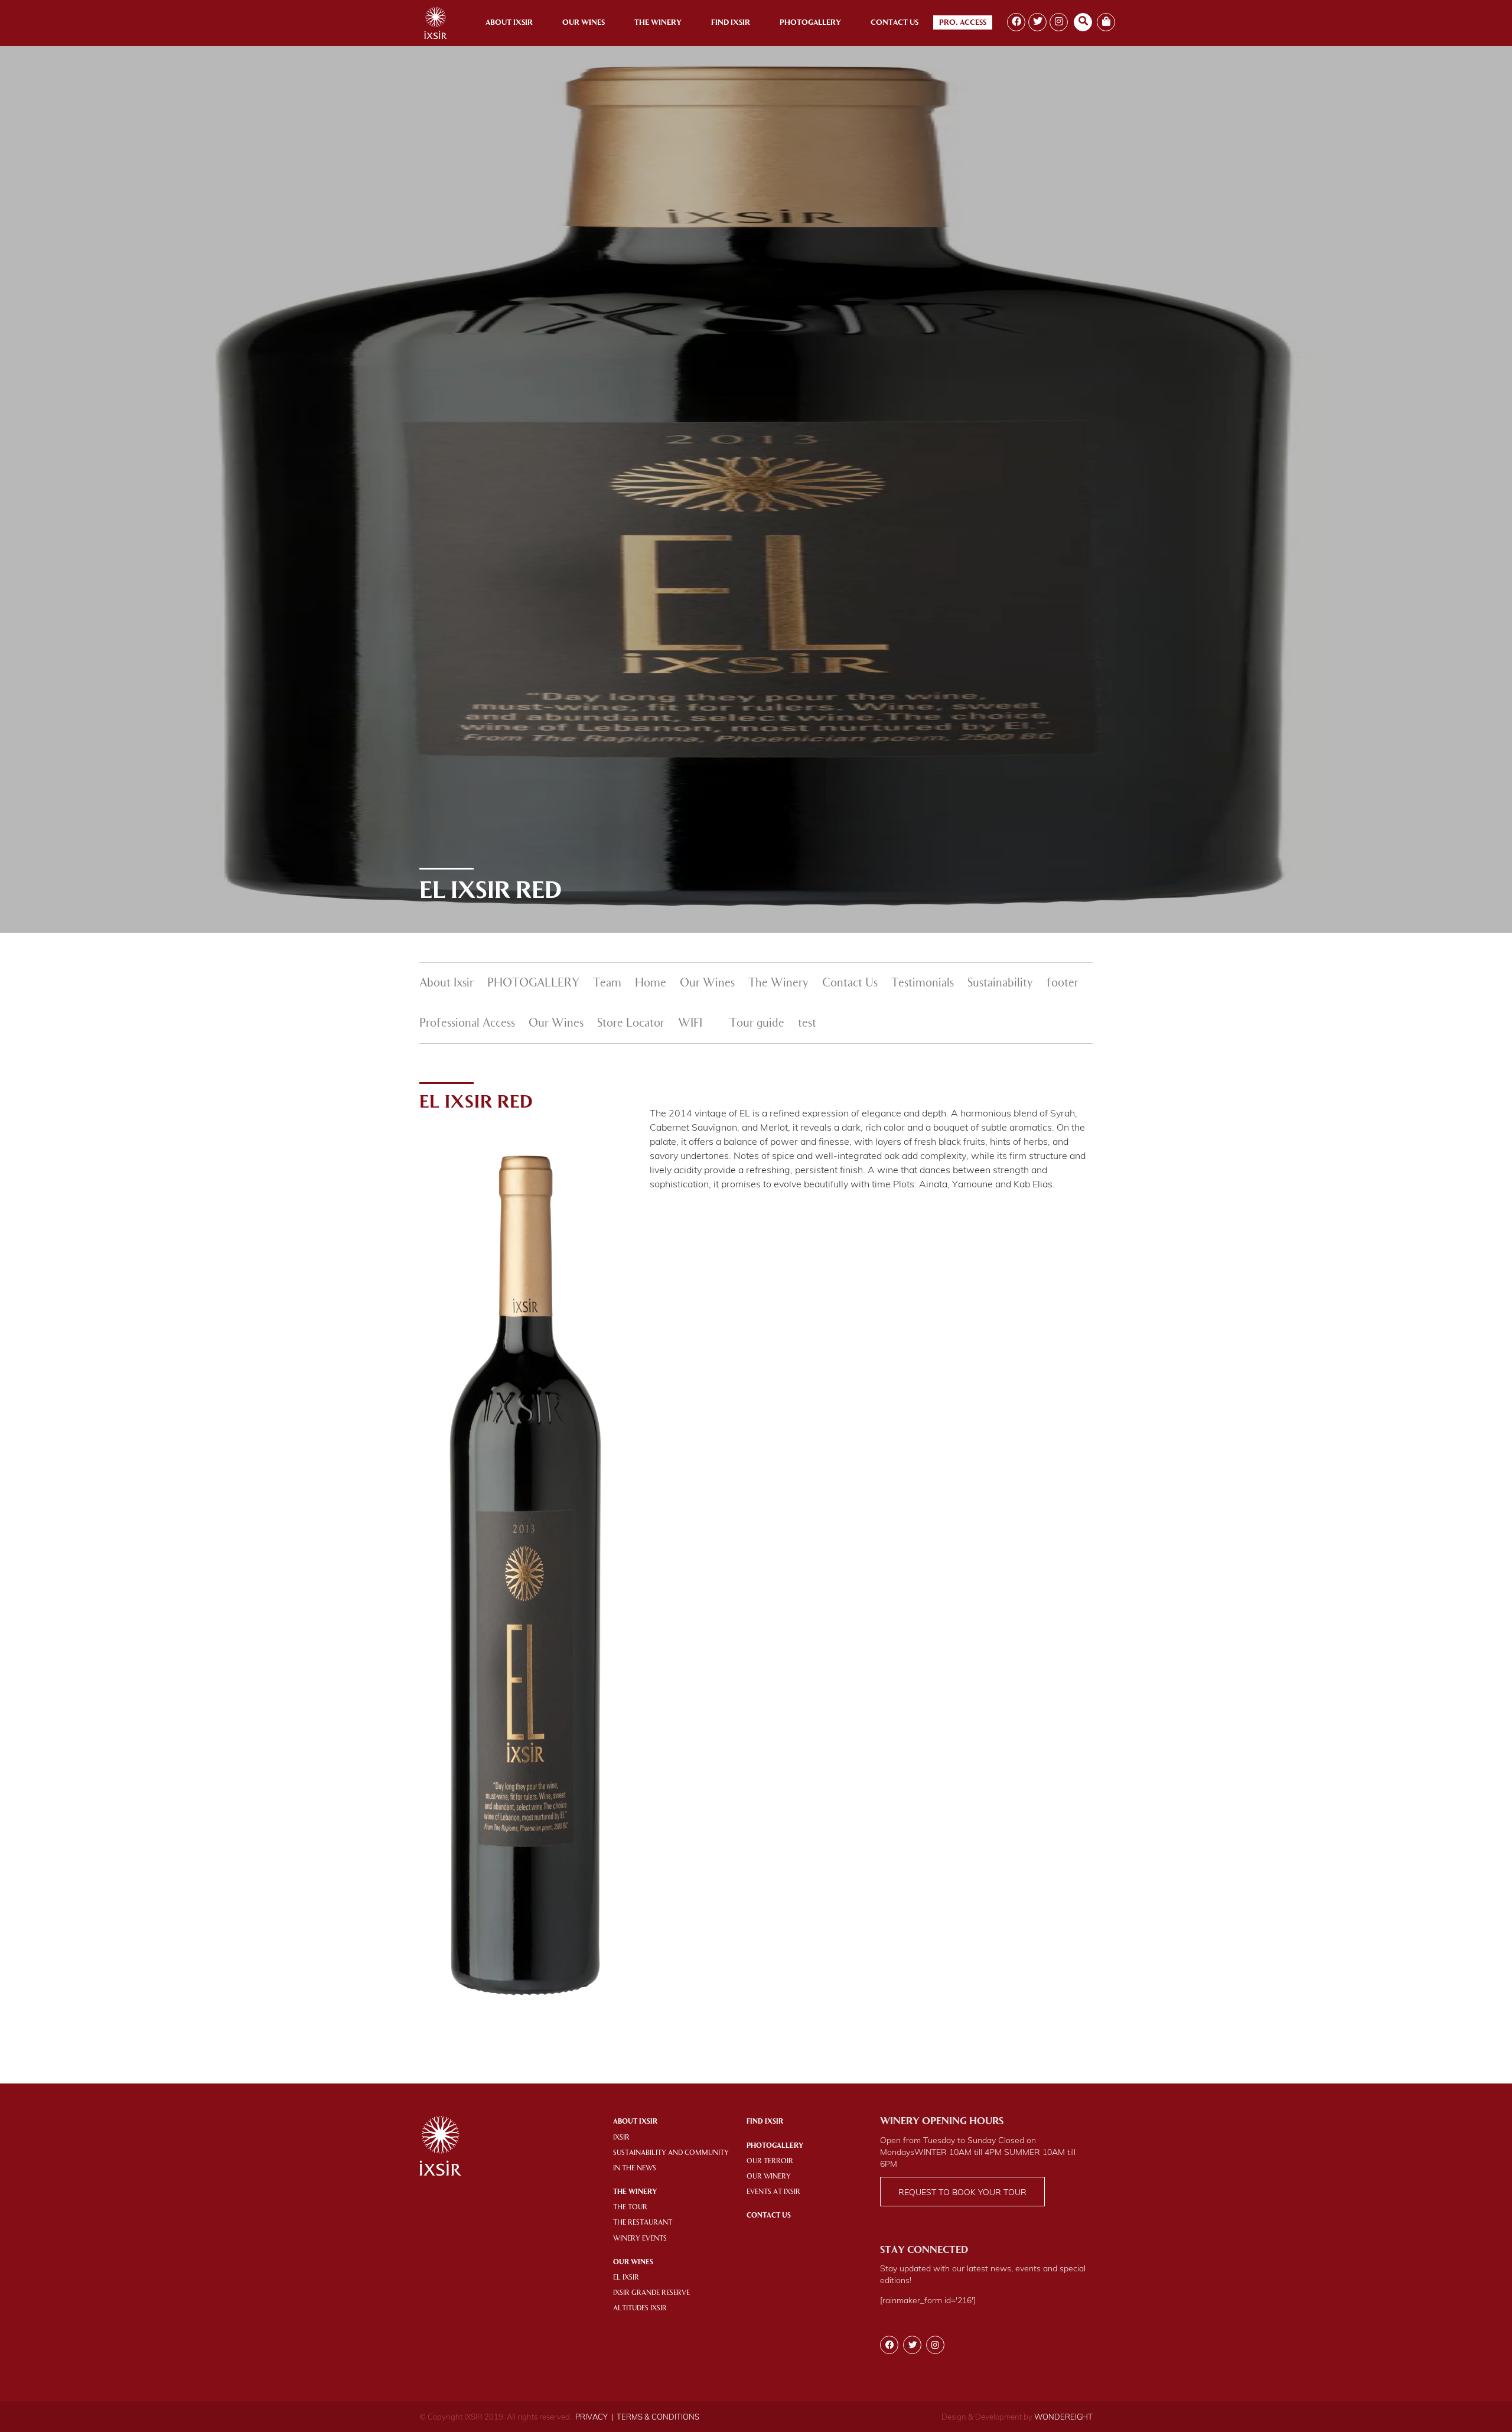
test (807, 1024)
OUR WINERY (769, 2177)
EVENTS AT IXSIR (773, 2192)
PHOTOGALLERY (533, 984)
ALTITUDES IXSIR (640, 2309)
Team (607, 984)
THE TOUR (630, 2208)
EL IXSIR (626, 2278)
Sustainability (1000, 984)
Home (651, 984)
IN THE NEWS (635, 2169)
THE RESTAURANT (643, 2223)
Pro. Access (963, 23)
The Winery (658, 23)
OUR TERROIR (770, 2161)
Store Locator (631, 1024)
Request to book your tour (962, 2192)
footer (1063, 984)
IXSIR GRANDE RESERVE (651, 2293)
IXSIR (621, 2138)
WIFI (690, 1024)
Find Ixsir (731, 23)
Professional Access (467, 1024)
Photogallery (810, 23)
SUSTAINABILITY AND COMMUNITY (671, 2153)
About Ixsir (509, 23)
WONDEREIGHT (1063, 2417)
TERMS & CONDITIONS (658, 2417)
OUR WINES (633, 2262)
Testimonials (923, 984)
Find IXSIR (765, 2122)
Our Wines (584, 23)
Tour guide (757, 1024)
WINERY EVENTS (640, 2239)
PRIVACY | (594, 2417)
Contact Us (895, 23)
